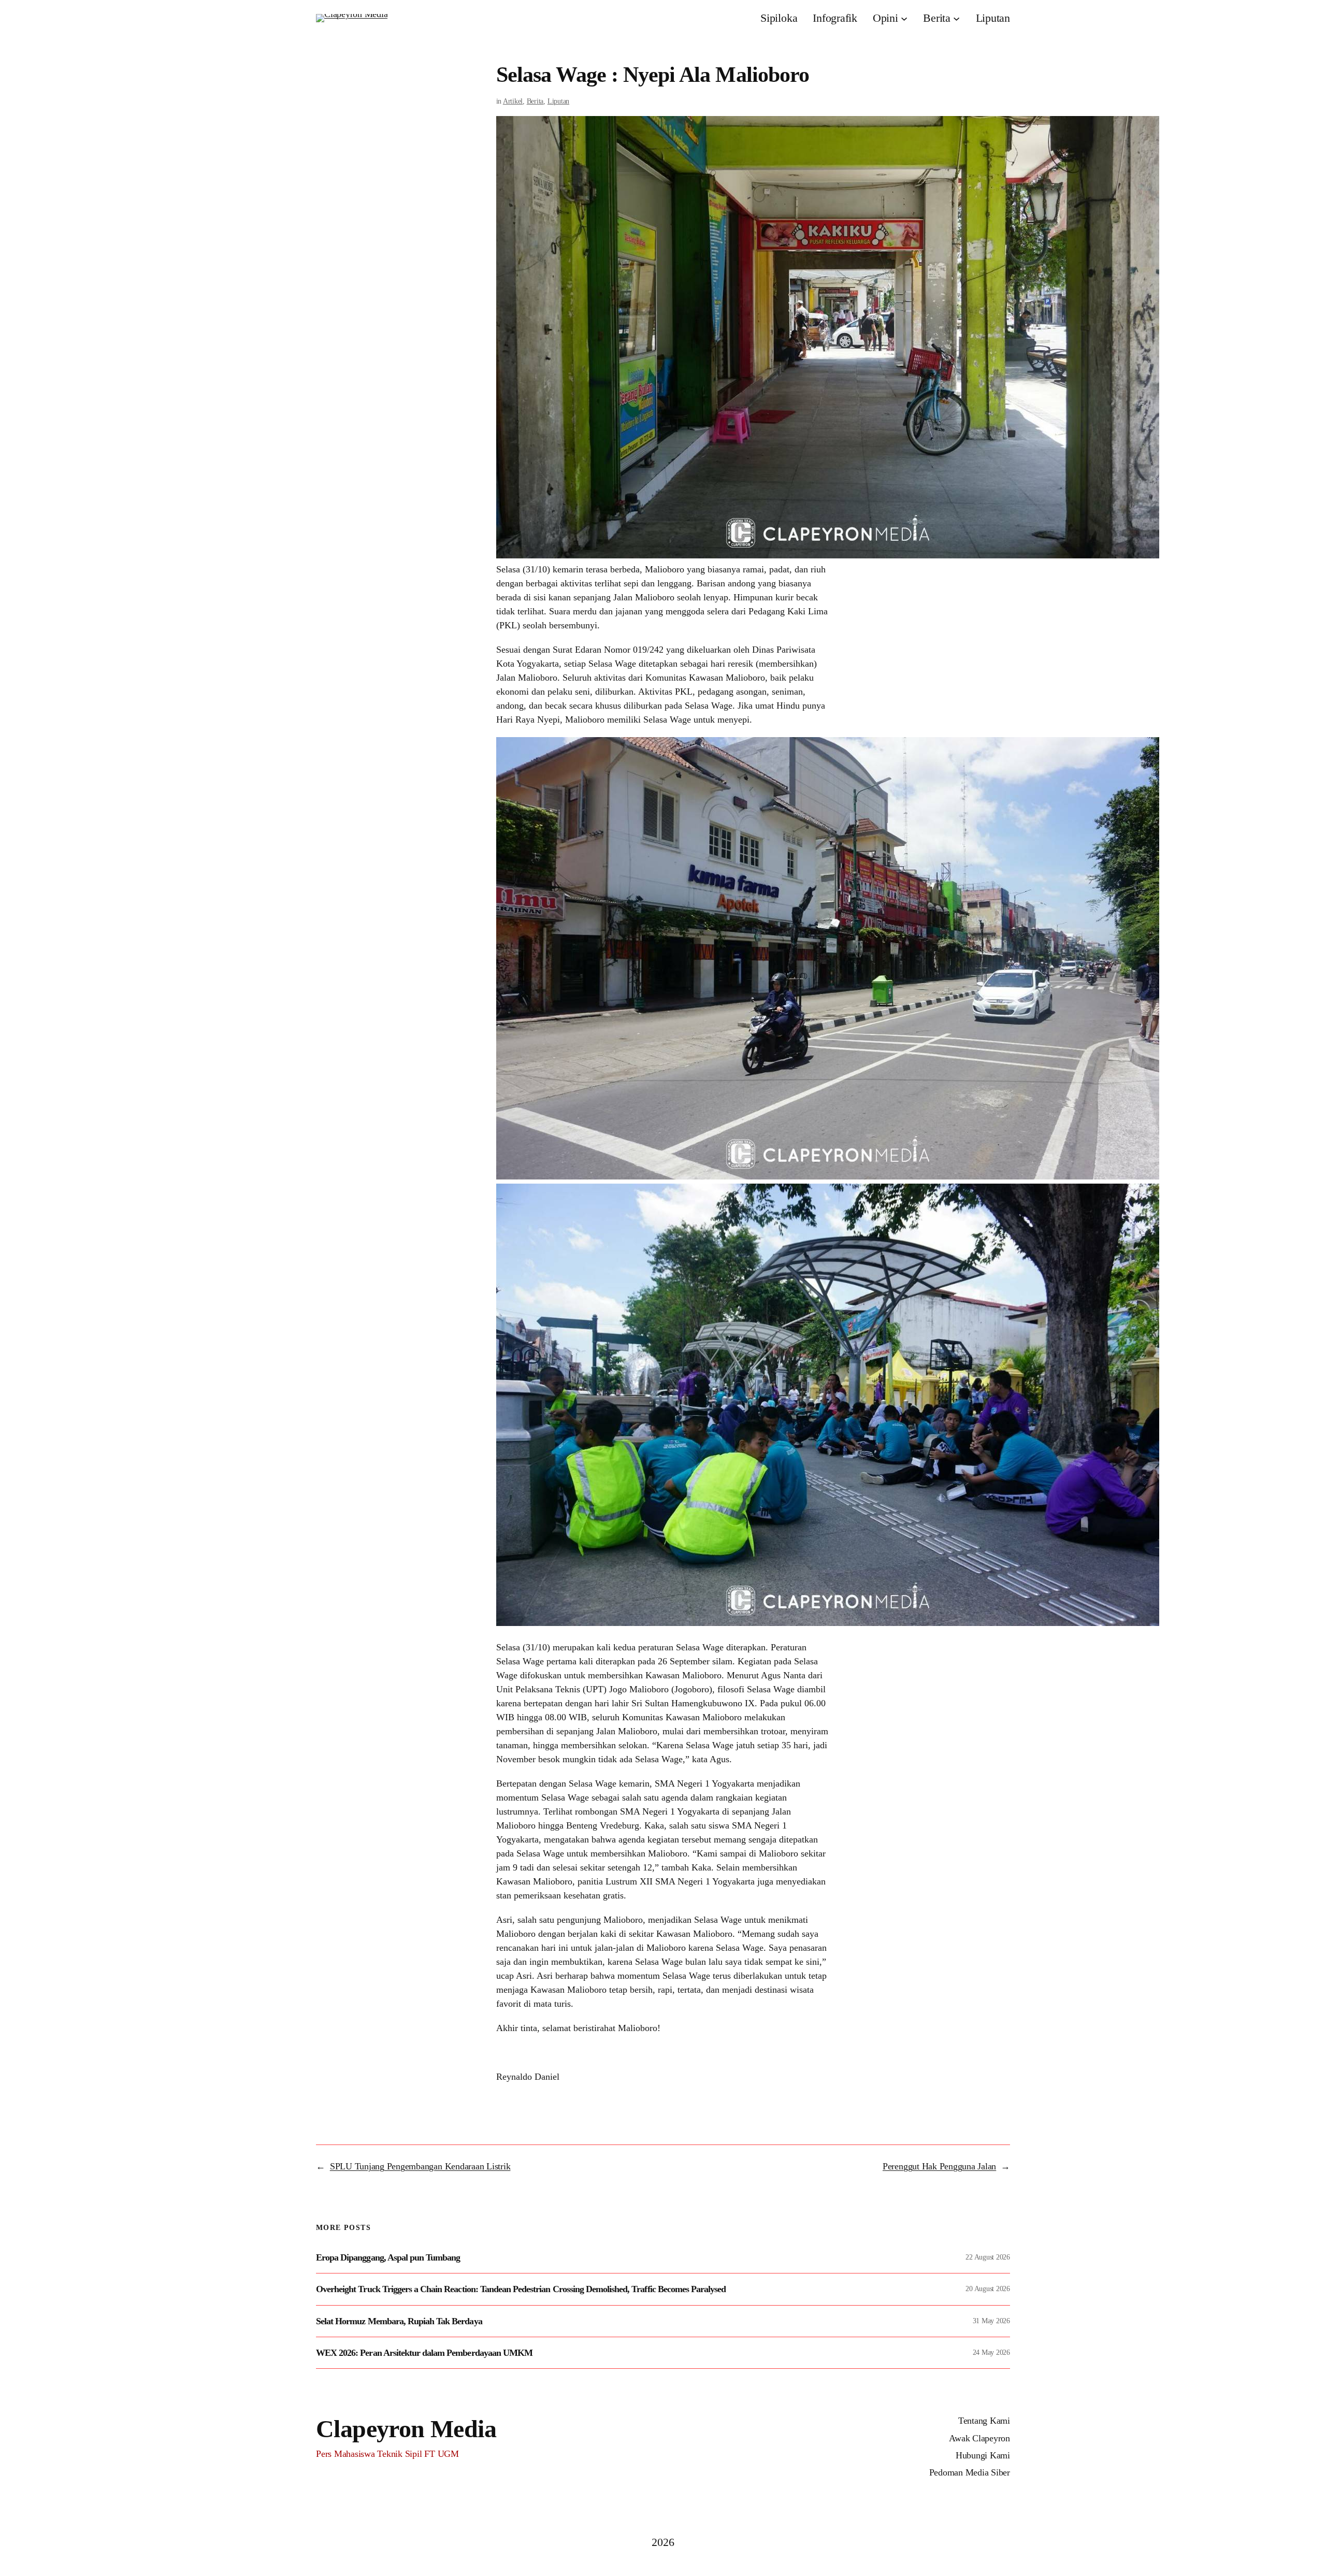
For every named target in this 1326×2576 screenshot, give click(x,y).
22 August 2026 (988, 2257)
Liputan (558, 101)
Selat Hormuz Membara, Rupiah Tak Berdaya (399, 2321)
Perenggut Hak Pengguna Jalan (939, 2166)
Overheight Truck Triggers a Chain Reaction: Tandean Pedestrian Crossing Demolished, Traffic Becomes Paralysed (521, 2289)
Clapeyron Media (406, 2429)
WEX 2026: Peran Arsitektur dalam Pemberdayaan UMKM (424, 2353)
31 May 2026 (991, 2321)
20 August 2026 (988, 2289)
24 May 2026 (991, 2352)
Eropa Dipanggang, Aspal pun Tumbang (388, 2257)
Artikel (513, 101)
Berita (535, 101)
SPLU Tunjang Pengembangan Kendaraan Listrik (420, 2166)
